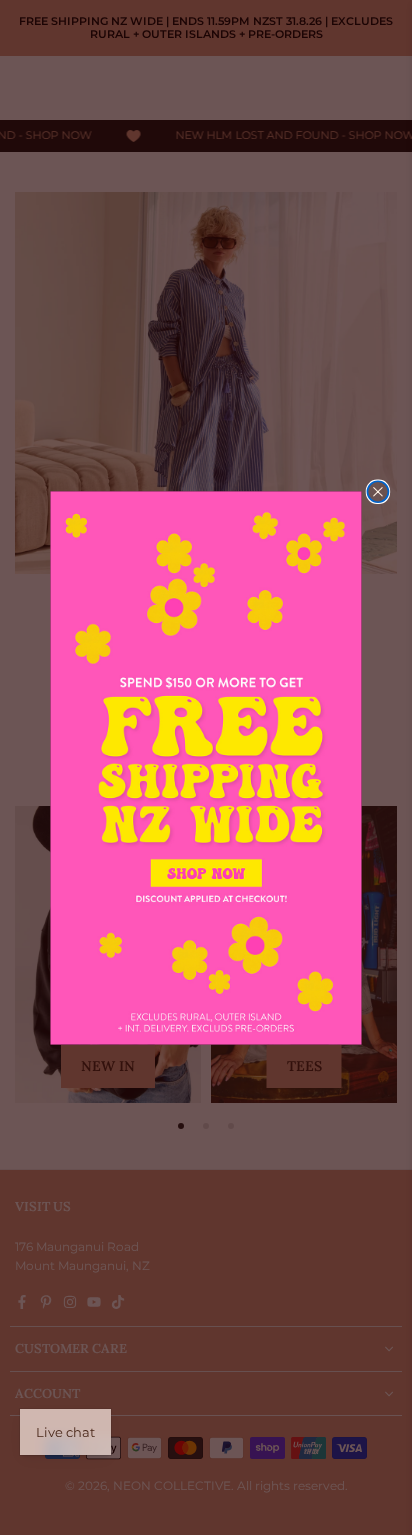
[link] (205, 767)
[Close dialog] (377, 491)
